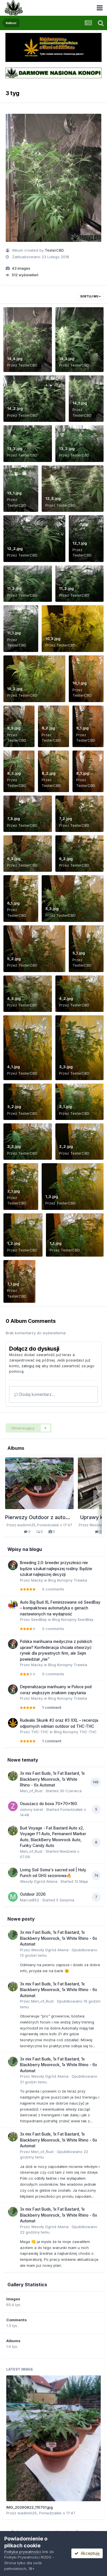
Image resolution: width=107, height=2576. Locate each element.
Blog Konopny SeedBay (73, 1619)
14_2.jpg (15, 408)
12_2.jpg (15, 548)
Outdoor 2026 (33, 1894)
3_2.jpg (14, 1106)
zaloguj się (31, 1366)
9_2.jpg (49, 728)
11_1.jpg (14, 633)
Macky (37, 1580)
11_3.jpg (14, 588)
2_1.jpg (14, 1191)
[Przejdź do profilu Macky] (13, 1565)
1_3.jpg (52, 1196)
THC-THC (40, 1732)
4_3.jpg (14, 998)
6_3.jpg (14, 859)
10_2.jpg (15, 689)
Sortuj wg (90, 296)
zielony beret (32, 1809)
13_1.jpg (14, 493)
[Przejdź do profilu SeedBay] (13, 1605)
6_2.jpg (66, 859)
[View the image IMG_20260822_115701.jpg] (53, 2438)
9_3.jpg (14, 728)
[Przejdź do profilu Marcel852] (13, 1897)
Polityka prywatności (23, 2552)
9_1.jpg (82, 728)
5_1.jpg (79, 953)
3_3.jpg (66, 1067)
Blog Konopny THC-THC (75, 1732)
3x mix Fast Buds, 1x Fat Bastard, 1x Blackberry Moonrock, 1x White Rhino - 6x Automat (52, 1779)
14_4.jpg (15, 359)
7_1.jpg (13, 1284)
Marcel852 (30, 1900)
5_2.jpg (14, 959)
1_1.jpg (56, 1243)
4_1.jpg (14, 1067)
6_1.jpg (13, 903)
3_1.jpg (65, 1106)
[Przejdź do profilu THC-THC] (13, 1723)
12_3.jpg (53, 498)
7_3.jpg (14, 818)
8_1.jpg (83, 773)
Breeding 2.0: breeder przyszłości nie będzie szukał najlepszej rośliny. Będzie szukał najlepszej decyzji (56, 1569)
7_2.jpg (66, 818)
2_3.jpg (14, 1146)
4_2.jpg (66, 998)
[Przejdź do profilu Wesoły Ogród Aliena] (13, 1872)
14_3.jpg (67, 359)
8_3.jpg (14, 773)
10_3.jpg (53, 638)
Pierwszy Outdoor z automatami (44, 1517)
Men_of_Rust (31, 1791)
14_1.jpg (80, 403)
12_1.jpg (80, 543)
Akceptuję (89, 2553)
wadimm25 (27, 2513)
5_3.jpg (52, 908)
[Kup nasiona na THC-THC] (53, 47)
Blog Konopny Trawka (68, 1580)
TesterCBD (54, 250)
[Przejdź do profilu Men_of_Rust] (13, 1776)
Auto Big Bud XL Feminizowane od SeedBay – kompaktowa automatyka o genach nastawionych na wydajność (60, 1608)
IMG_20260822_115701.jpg (30, 2507)
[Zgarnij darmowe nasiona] (53, 73)
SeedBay (39, 1619)
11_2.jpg (66, 588)
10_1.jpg (80, 683)
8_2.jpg (49, 773)
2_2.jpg (66, 1146)
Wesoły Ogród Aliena (39, 1881)
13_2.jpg (67, 448)
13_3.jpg (15, 448)
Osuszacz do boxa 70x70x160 (49, 1804)
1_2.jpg (14, 1243)
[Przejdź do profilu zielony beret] (13, 1806)
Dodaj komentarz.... (37, 1394)
